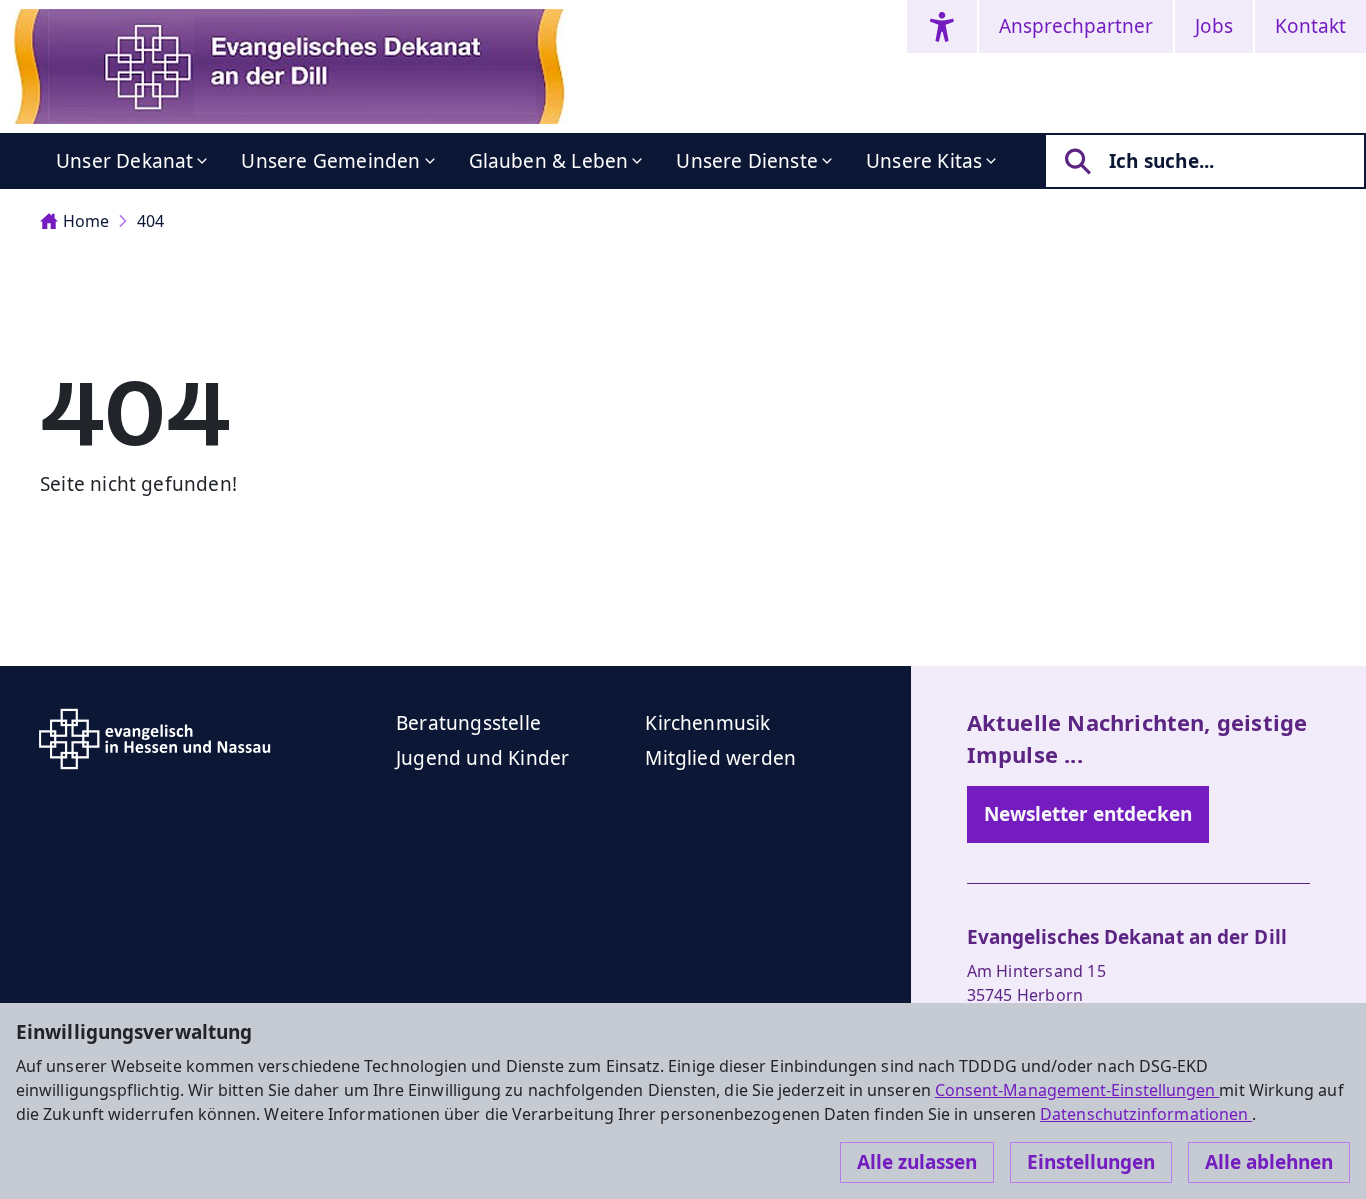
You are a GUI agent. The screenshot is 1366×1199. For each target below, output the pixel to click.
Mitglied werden (720, 758)
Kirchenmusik (707, 723)
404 (150, 221)
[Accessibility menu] (942, 26)
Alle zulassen (917, 1162)
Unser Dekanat (124, 161)
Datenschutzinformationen (1146, 1114)
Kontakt (1310, 26)
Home (86, 221)
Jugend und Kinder (482, 758)
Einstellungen (1091, 1162)
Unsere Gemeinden (330, 161)
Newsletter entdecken (1088, 814)
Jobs (1214, 26)
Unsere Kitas (924, 161)
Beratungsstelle (468, 723)
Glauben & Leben (549, 161)
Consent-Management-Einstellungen (1077, 1090)
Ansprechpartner (1076, 26)
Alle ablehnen (1269, 1162)
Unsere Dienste (747, 161)
